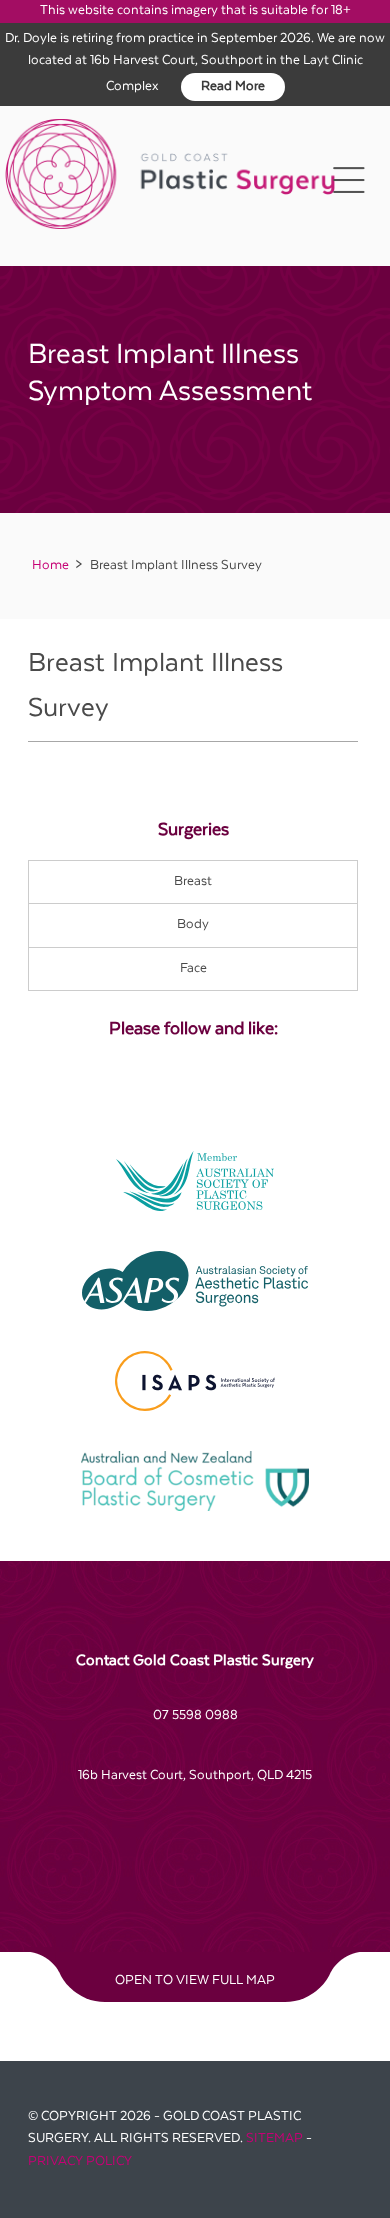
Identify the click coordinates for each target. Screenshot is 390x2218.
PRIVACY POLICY (80, 2161)
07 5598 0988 (195, 1715)
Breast (193, 881)
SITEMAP (274, 2138)
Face (193, 968)
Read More (233, 86)
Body (193, 924)
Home (50, 565)
